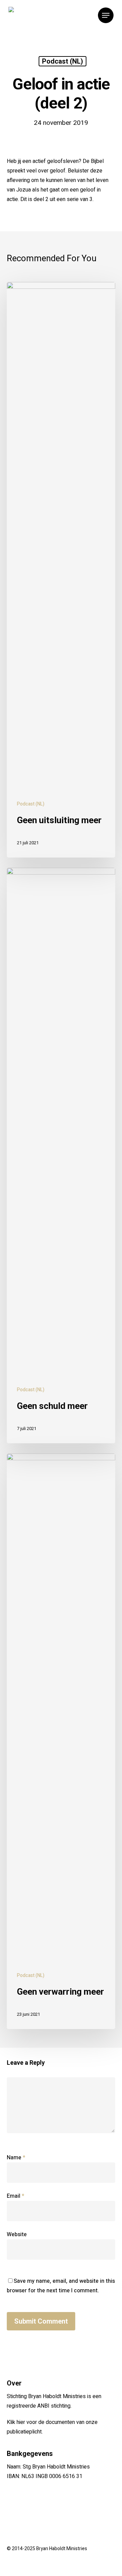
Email (16, 2196)
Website (17, 2234)
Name (16, 2158)
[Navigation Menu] (106, 15)
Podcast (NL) (63, 61)
